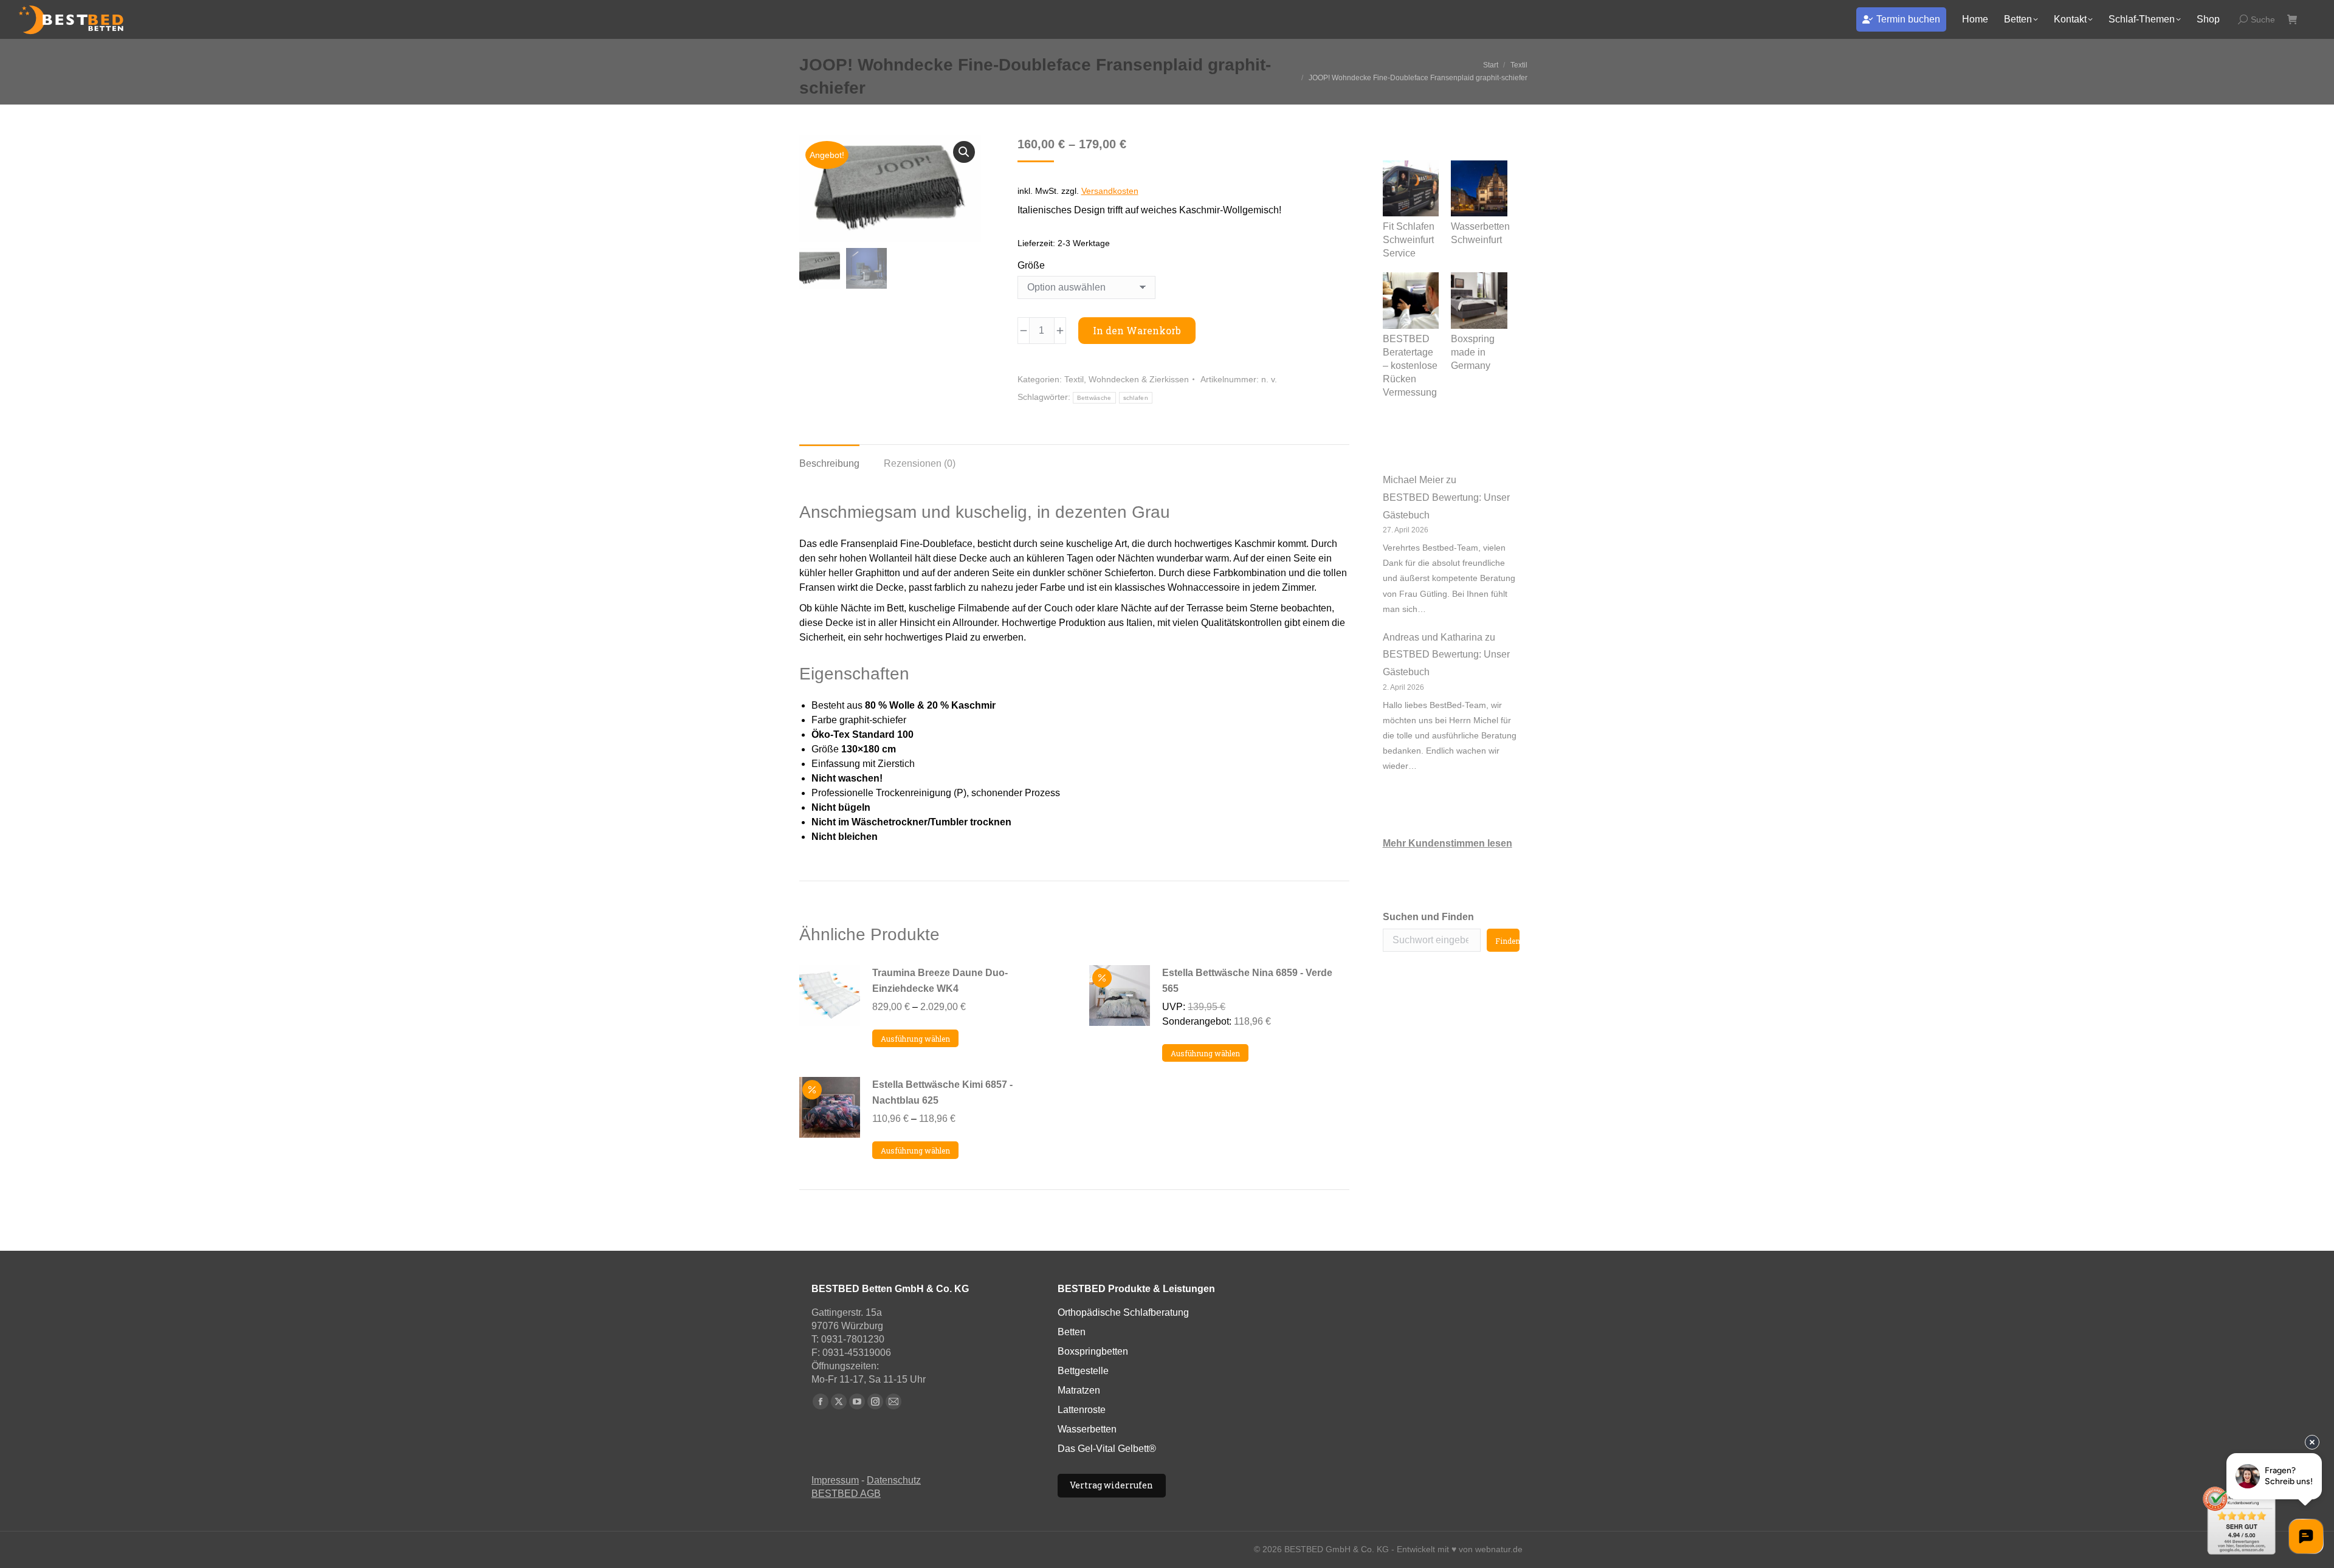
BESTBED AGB (846, 1494)
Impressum (835, 1480)
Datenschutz (894, 1480)
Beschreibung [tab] (829, 463)
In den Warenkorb (1137, 330)
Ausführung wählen (915, 1039)
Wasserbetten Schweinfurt (1480, 233)
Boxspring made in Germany (1473, 352)
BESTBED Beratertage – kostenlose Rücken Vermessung (1410, 366)
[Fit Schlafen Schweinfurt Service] (1411, 191)
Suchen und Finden (1428, 917)
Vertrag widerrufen (1111, 1485)
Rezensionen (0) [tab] (920, 463)
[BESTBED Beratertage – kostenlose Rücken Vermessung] (1411, 302)
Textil (1074, 379)
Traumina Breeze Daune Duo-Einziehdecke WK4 (940, 981)
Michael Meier (1413, 480)
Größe (1031, 265)
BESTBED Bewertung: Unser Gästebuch (1446, 506)
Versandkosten (1110, 191)
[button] (964, 152)
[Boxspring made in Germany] (1479, 302)
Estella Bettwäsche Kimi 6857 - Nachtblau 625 (942, 1092)
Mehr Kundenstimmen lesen (1448, 843)
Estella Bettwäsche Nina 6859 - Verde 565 (1247, 981)
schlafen (1136, 398)
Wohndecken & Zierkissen (1139, 379)
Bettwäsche (1094, 398)
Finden (1507, 941)
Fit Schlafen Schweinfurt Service (1409, 240)
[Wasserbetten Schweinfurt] (1479, 191)
